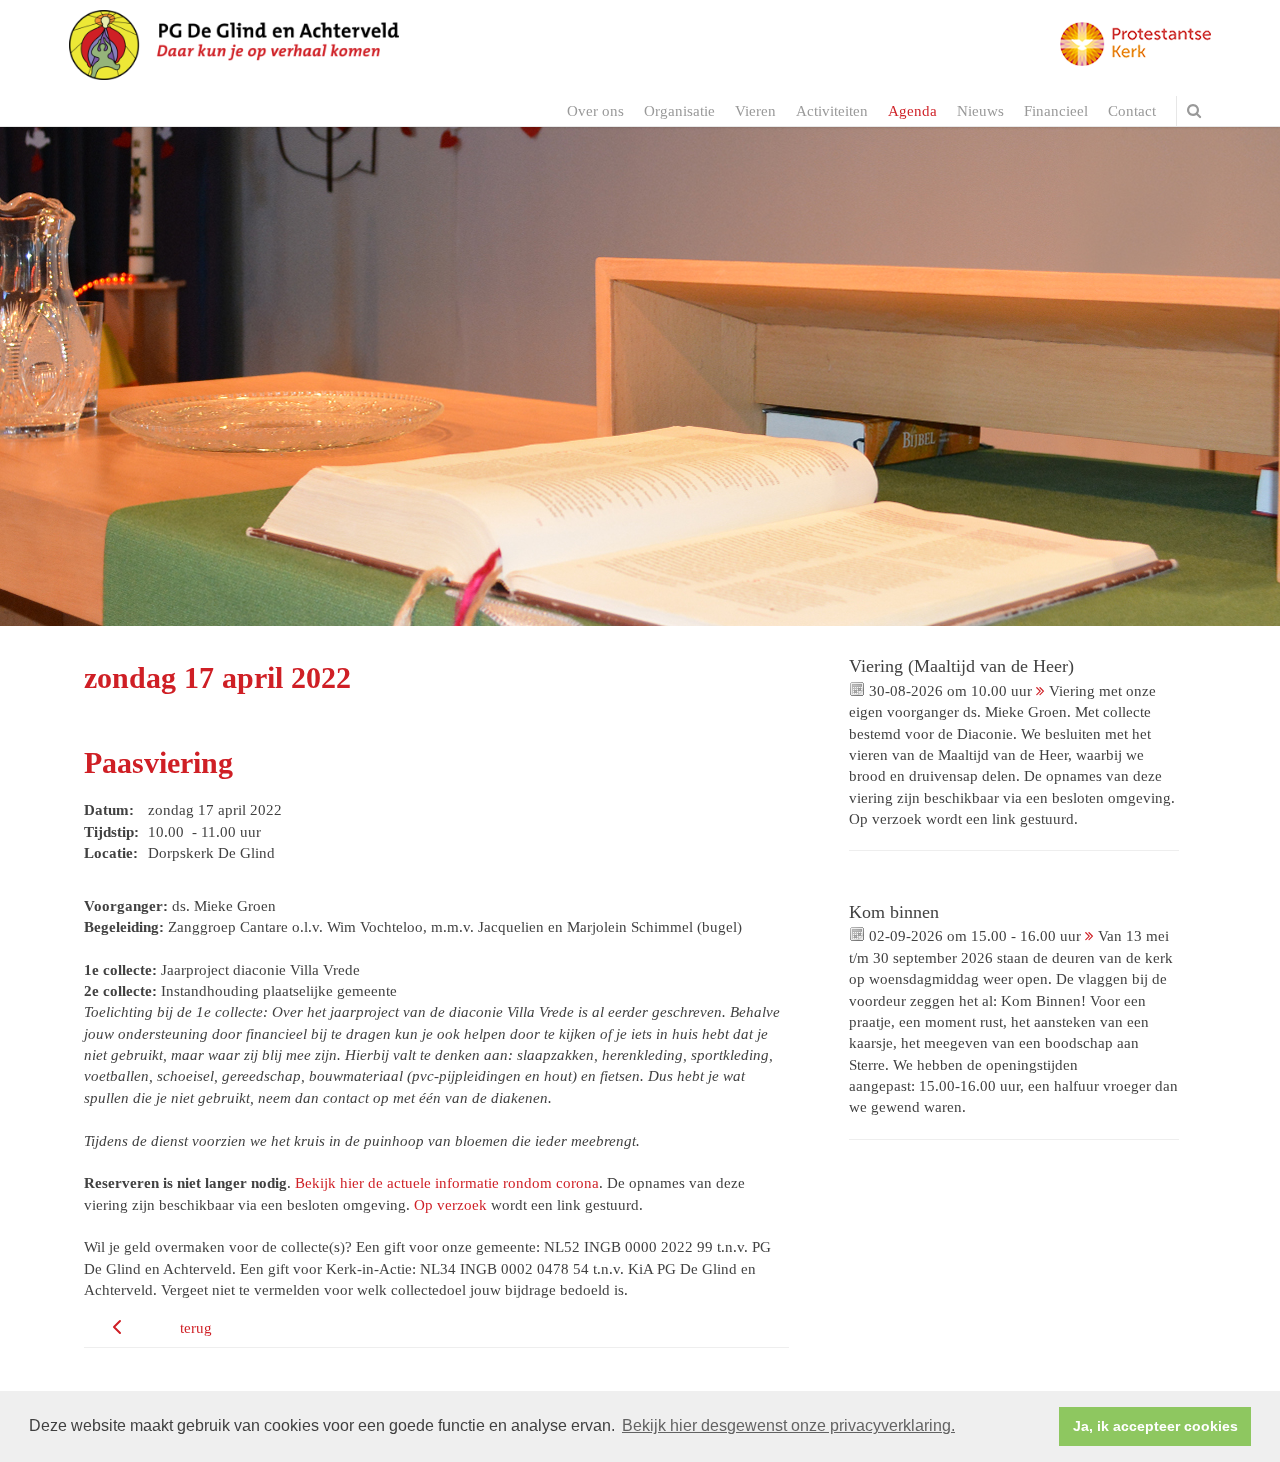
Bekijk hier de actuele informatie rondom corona (447, 1183)
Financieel (1056, 111)
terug (196, 1328)
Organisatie (679, 111)
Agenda (912, 111)
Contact (1132, 111)
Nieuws (980, 111)
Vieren (755, 111)
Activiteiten (832, 111)
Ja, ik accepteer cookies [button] (1155, 1426)
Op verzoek (450, 1205)
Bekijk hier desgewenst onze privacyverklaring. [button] (788, 1425)
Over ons (595, 111)
